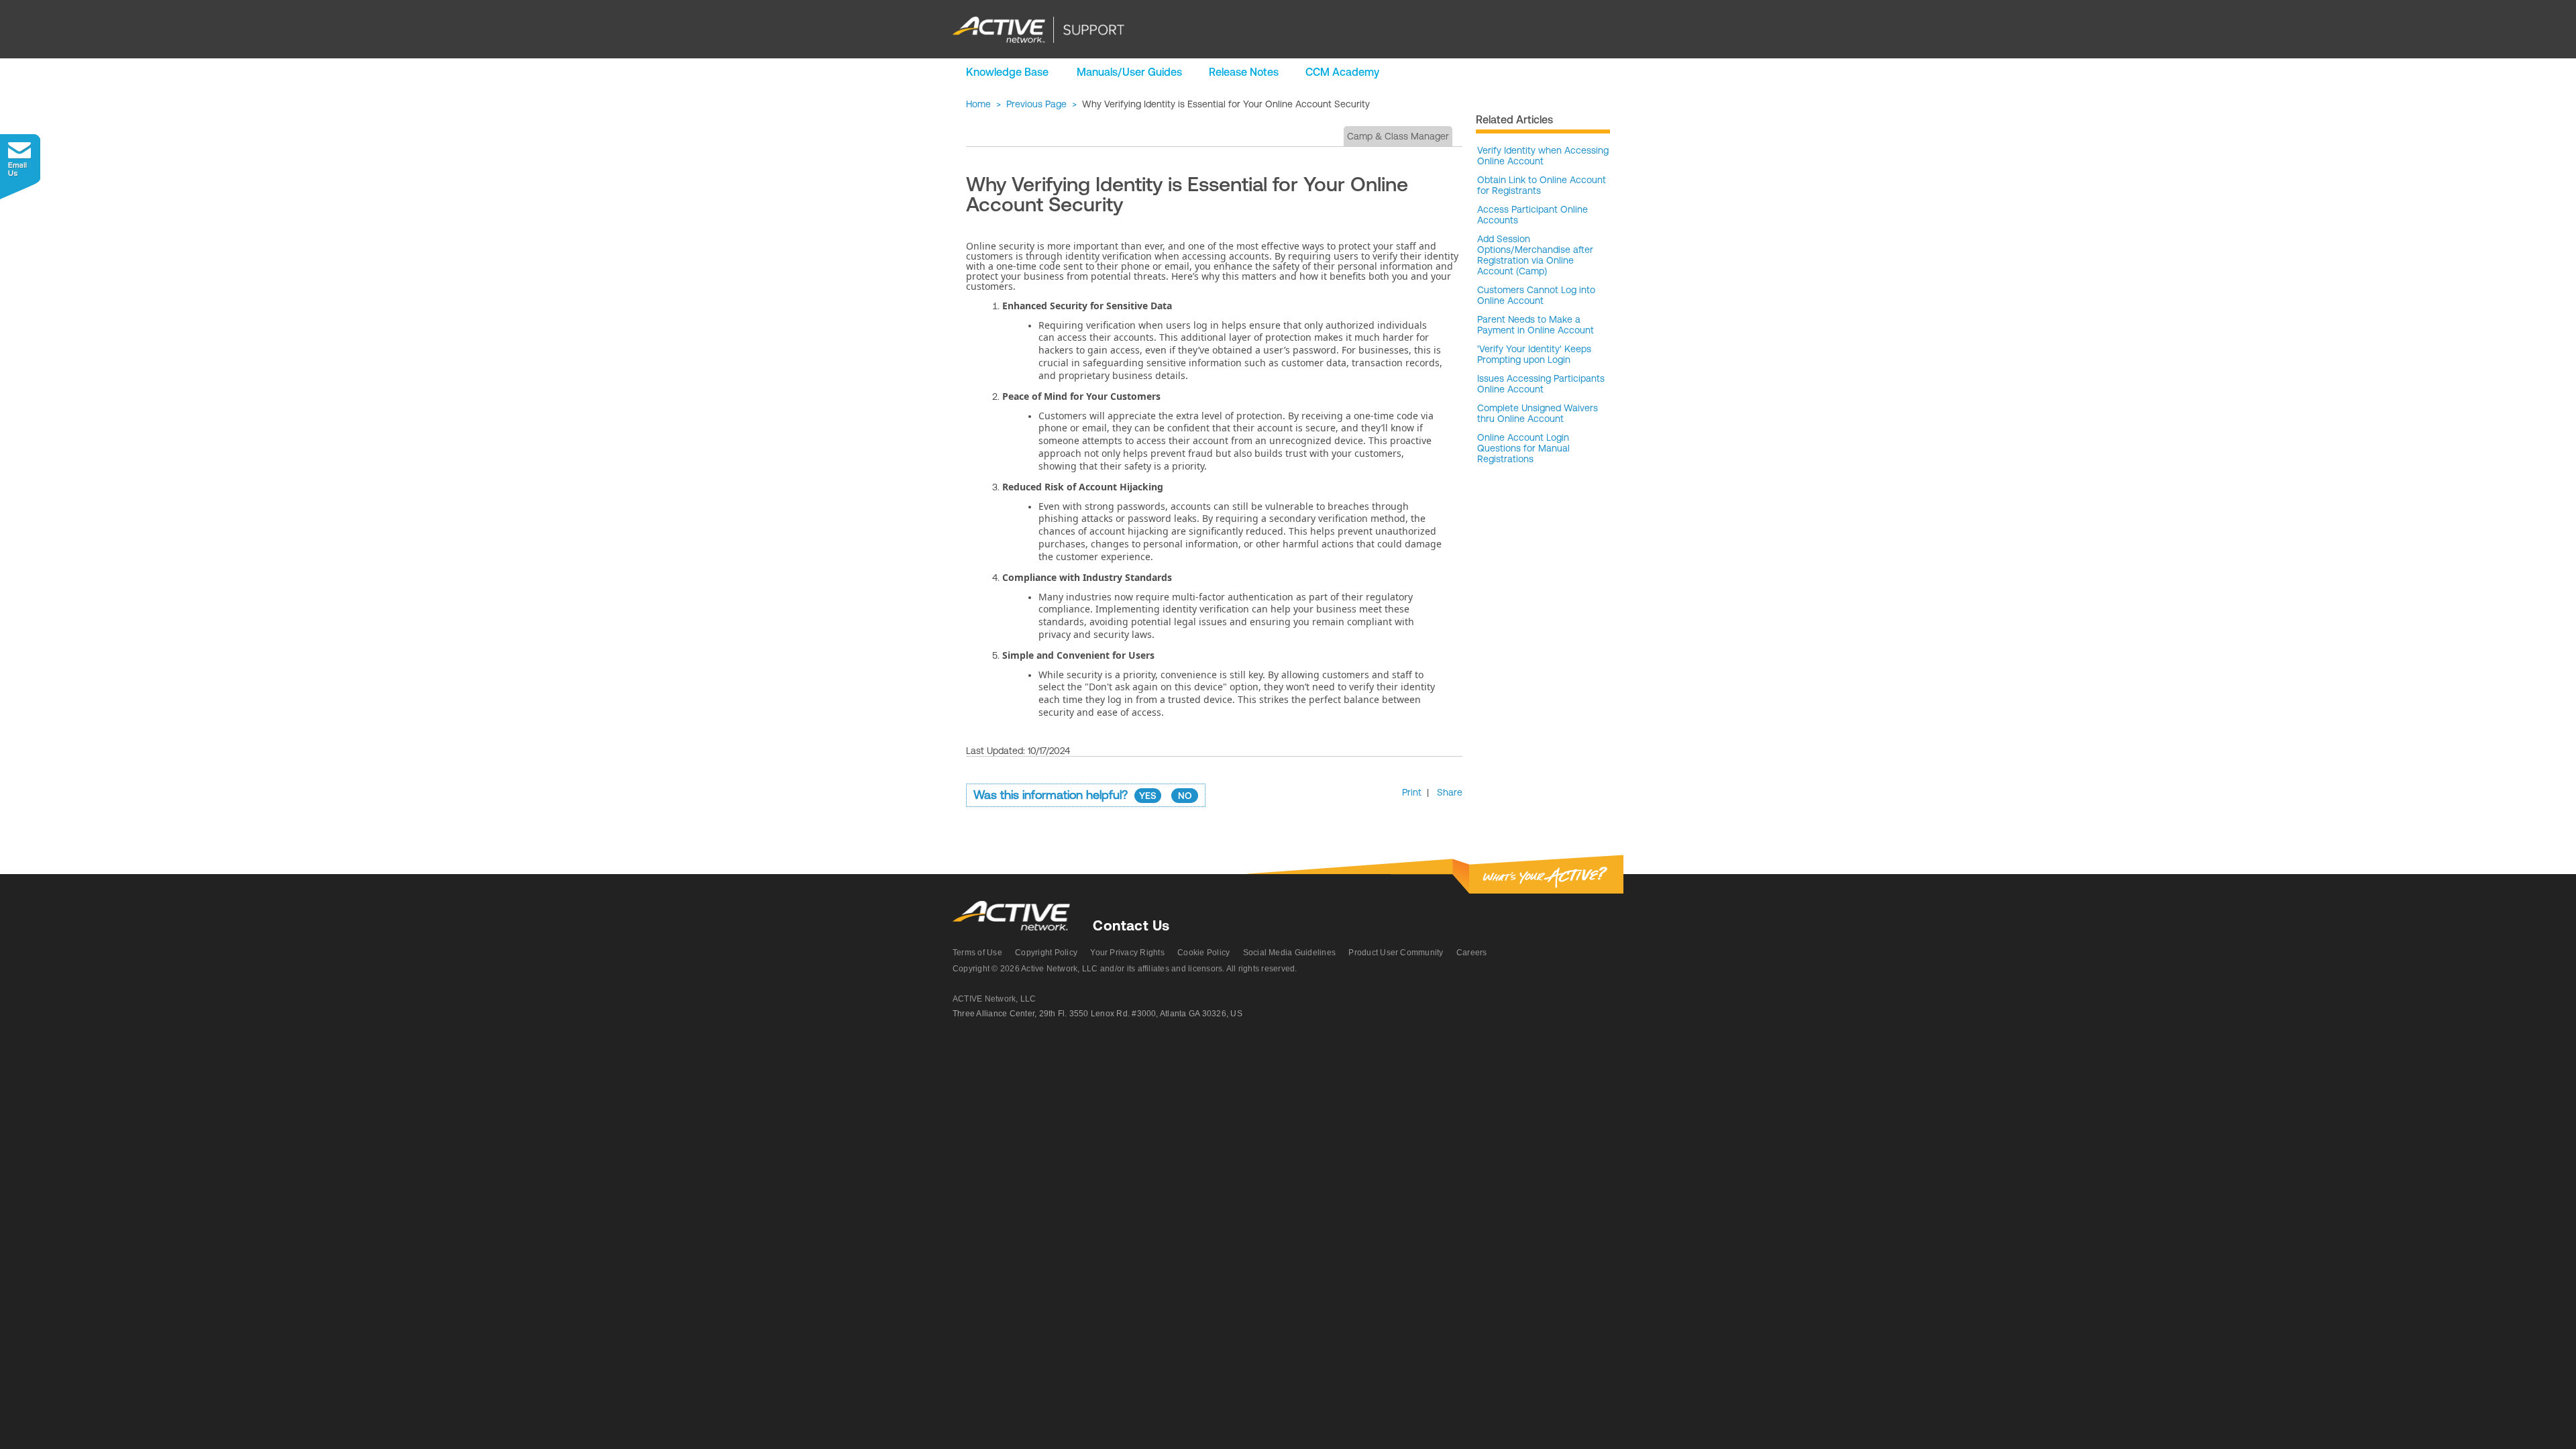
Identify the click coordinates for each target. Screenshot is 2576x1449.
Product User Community (1396, 953)
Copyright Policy (1046, 953)
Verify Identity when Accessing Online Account (1543, 156)
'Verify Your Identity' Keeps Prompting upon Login (1534, 354)
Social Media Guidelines (1290, 953)
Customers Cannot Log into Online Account (1536, 295)
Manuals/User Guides (1129, 72)
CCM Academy (1342, 72)
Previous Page (1036, 104)
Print (1412, 792)
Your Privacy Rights (1127, 953)
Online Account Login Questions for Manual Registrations (1523, 448)
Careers (1472, 953)
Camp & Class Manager (1398, 136)
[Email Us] (20, 167)
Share (1450, 792)
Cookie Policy (1203, 953)
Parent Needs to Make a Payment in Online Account (1536, 325)
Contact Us (1131, 925)
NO (1185, 796)
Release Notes (1244, 72)
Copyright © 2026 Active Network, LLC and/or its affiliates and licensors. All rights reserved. (1125, 969)
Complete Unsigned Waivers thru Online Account (1538, 413)
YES (1148, 796)
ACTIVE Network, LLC (995, 999)
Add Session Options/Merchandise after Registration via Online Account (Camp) (1535, 255)
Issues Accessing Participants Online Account (1541, 384)
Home (978, 104)
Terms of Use (977, 953)
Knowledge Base (1007, 72)
